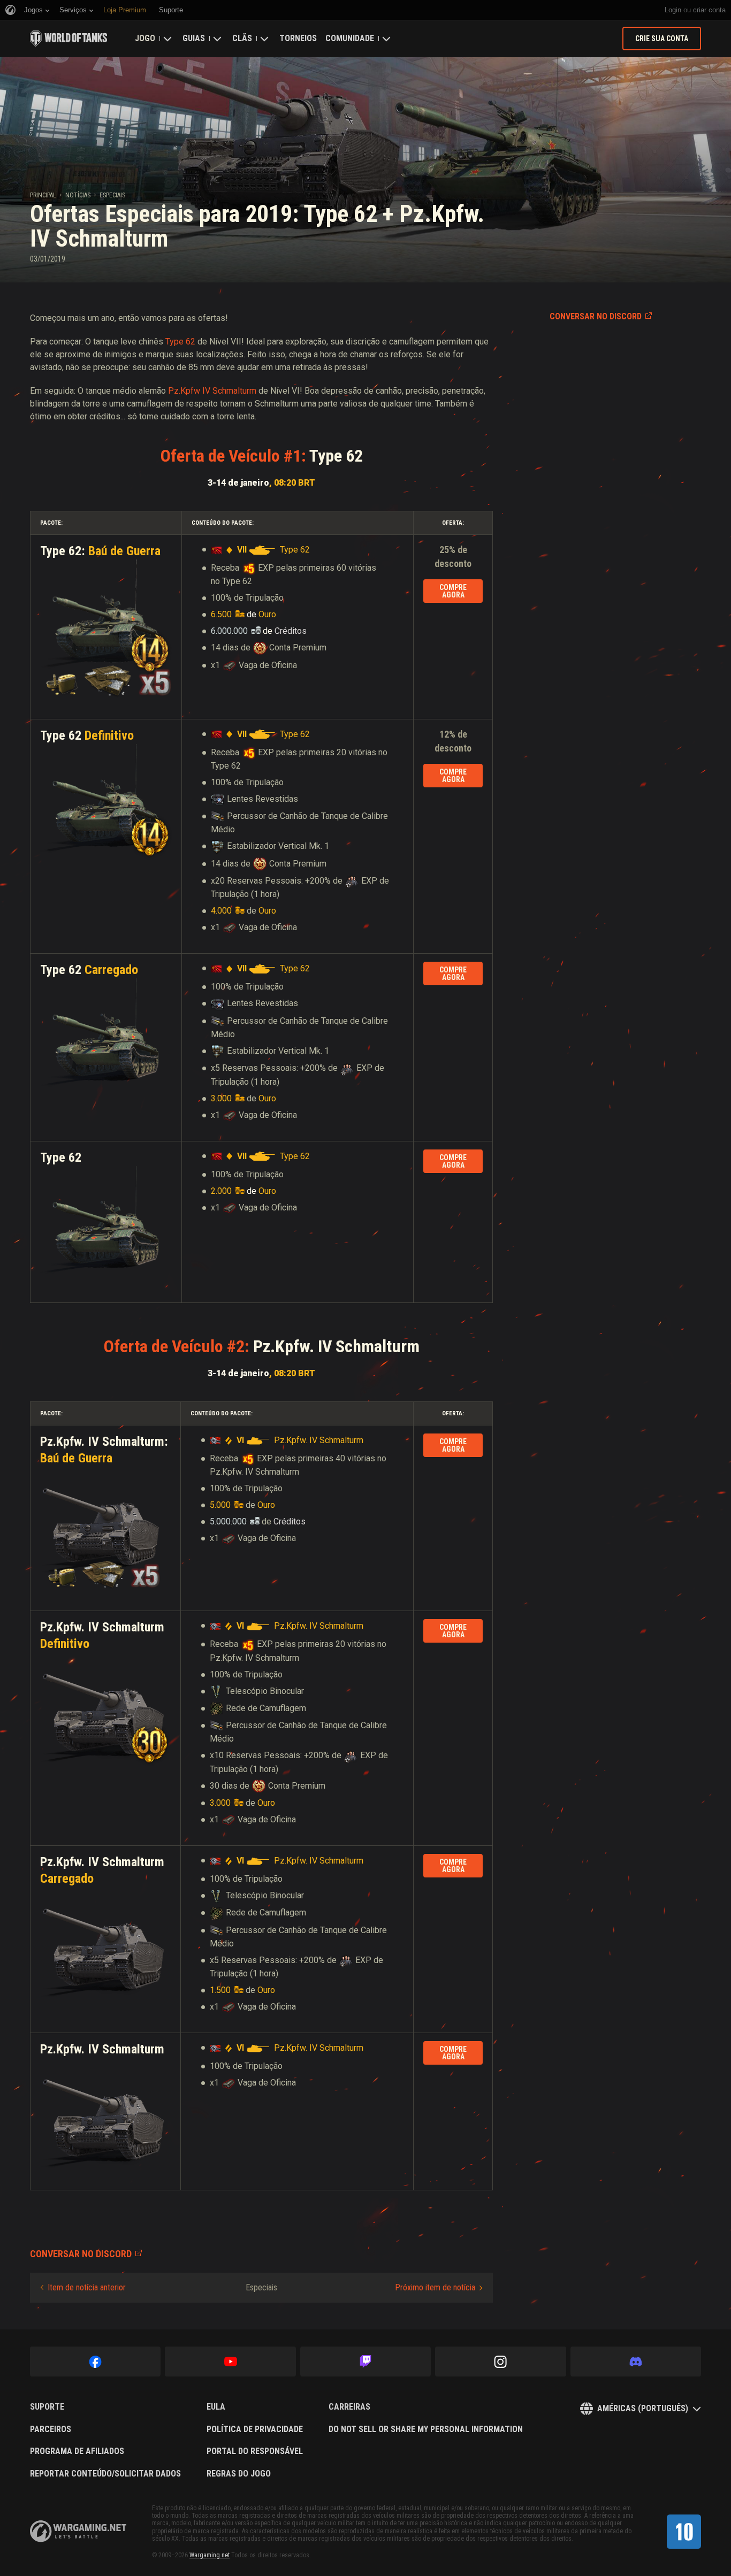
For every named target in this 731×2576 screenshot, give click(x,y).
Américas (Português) (643, 2408)
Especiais (112, 195)
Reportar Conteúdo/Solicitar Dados (105, 2474)
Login (673, 10)
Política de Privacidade (255, 2429)
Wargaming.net (210, 2555)
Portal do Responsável (255, 2451)
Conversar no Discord (596, 316)
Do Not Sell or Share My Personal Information (426, 2429)
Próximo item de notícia (435, 2287)
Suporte (47, 2407)
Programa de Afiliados (77, 2451)
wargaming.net (78, 2531)
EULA (216, 2407)
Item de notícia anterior (87, 2287)
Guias (194, 38)
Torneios (298, 38)
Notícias (78, 195)
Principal (43, 195)
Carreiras (349, 2407)
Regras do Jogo (239, 2474)
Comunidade (350, 38)
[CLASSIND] (684, 2532)
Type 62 (180, 342)
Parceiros (51, 2429)
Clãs (242, 38)
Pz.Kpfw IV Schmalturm (212, 391)
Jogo (145, 38)
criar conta (709, 10)
